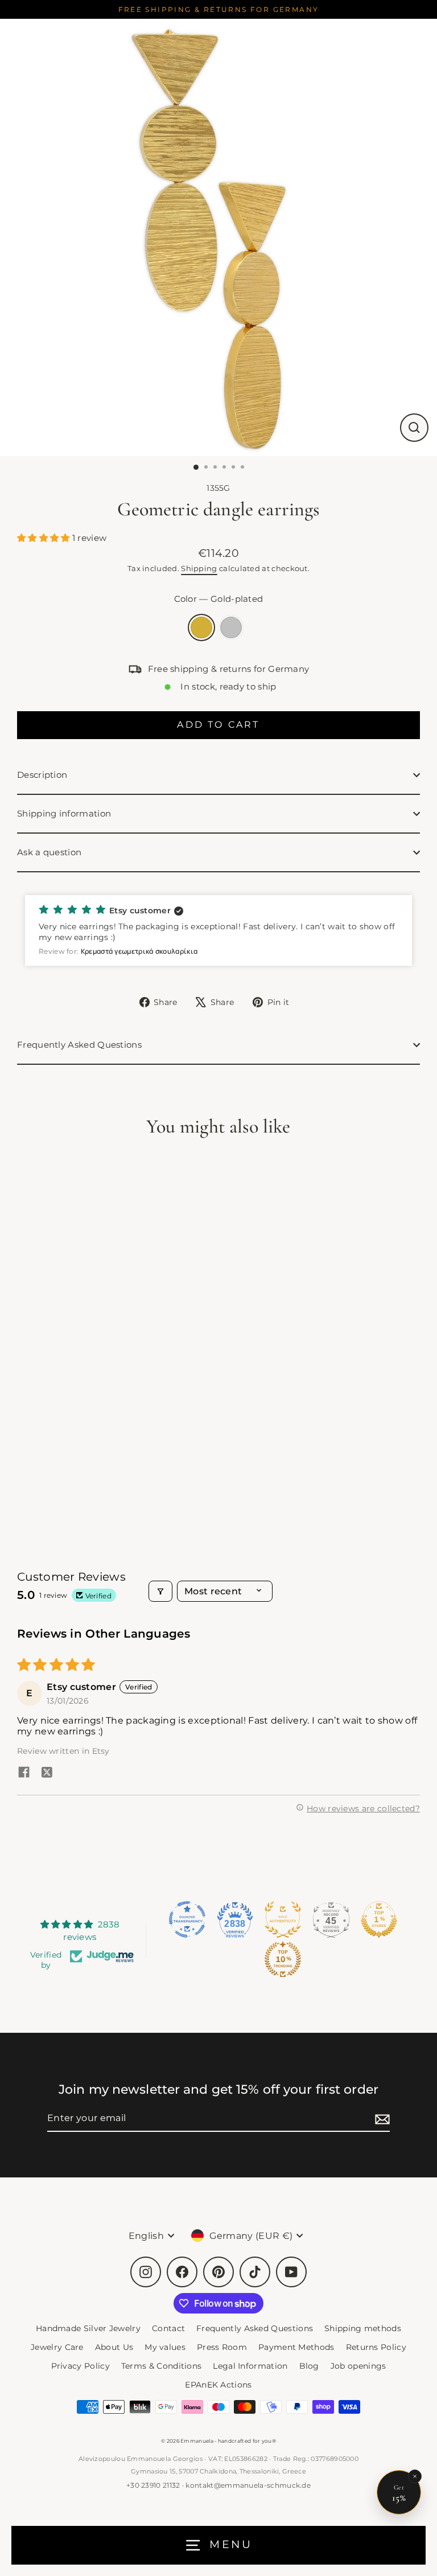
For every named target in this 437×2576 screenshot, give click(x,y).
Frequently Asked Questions (79, 1045)
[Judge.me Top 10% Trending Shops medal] (283, 1959)
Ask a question (49, 852)
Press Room (222, 2347)
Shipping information (64, 813)
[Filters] (160, 1591)
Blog (309, 2366)
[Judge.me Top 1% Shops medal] (379, 1919)
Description (42, 775)
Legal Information (250, 2366)
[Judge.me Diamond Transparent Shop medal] (187, 1919)
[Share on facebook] (24, 1773)
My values (165, 2347)
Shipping (199, 568)
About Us (114, 2347)
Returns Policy (376, 2347)
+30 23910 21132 (153, 2485)
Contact (168, 2328)
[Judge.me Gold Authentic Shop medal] (283, 1919)
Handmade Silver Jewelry (88, 2328)
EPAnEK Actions (218, 2385)
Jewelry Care (57, 2347)
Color (219, 599)
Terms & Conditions (162, 2366)
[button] (45, 538)
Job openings (358, 2366)
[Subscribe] (381, 2118)
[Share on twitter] (47, 1773)
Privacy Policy (81, 2366)
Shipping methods (363, 2328)
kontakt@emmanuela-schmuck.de (248, 2485)
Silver (231, 627)
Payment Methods (296, 2347)
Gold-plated (201, 627)
